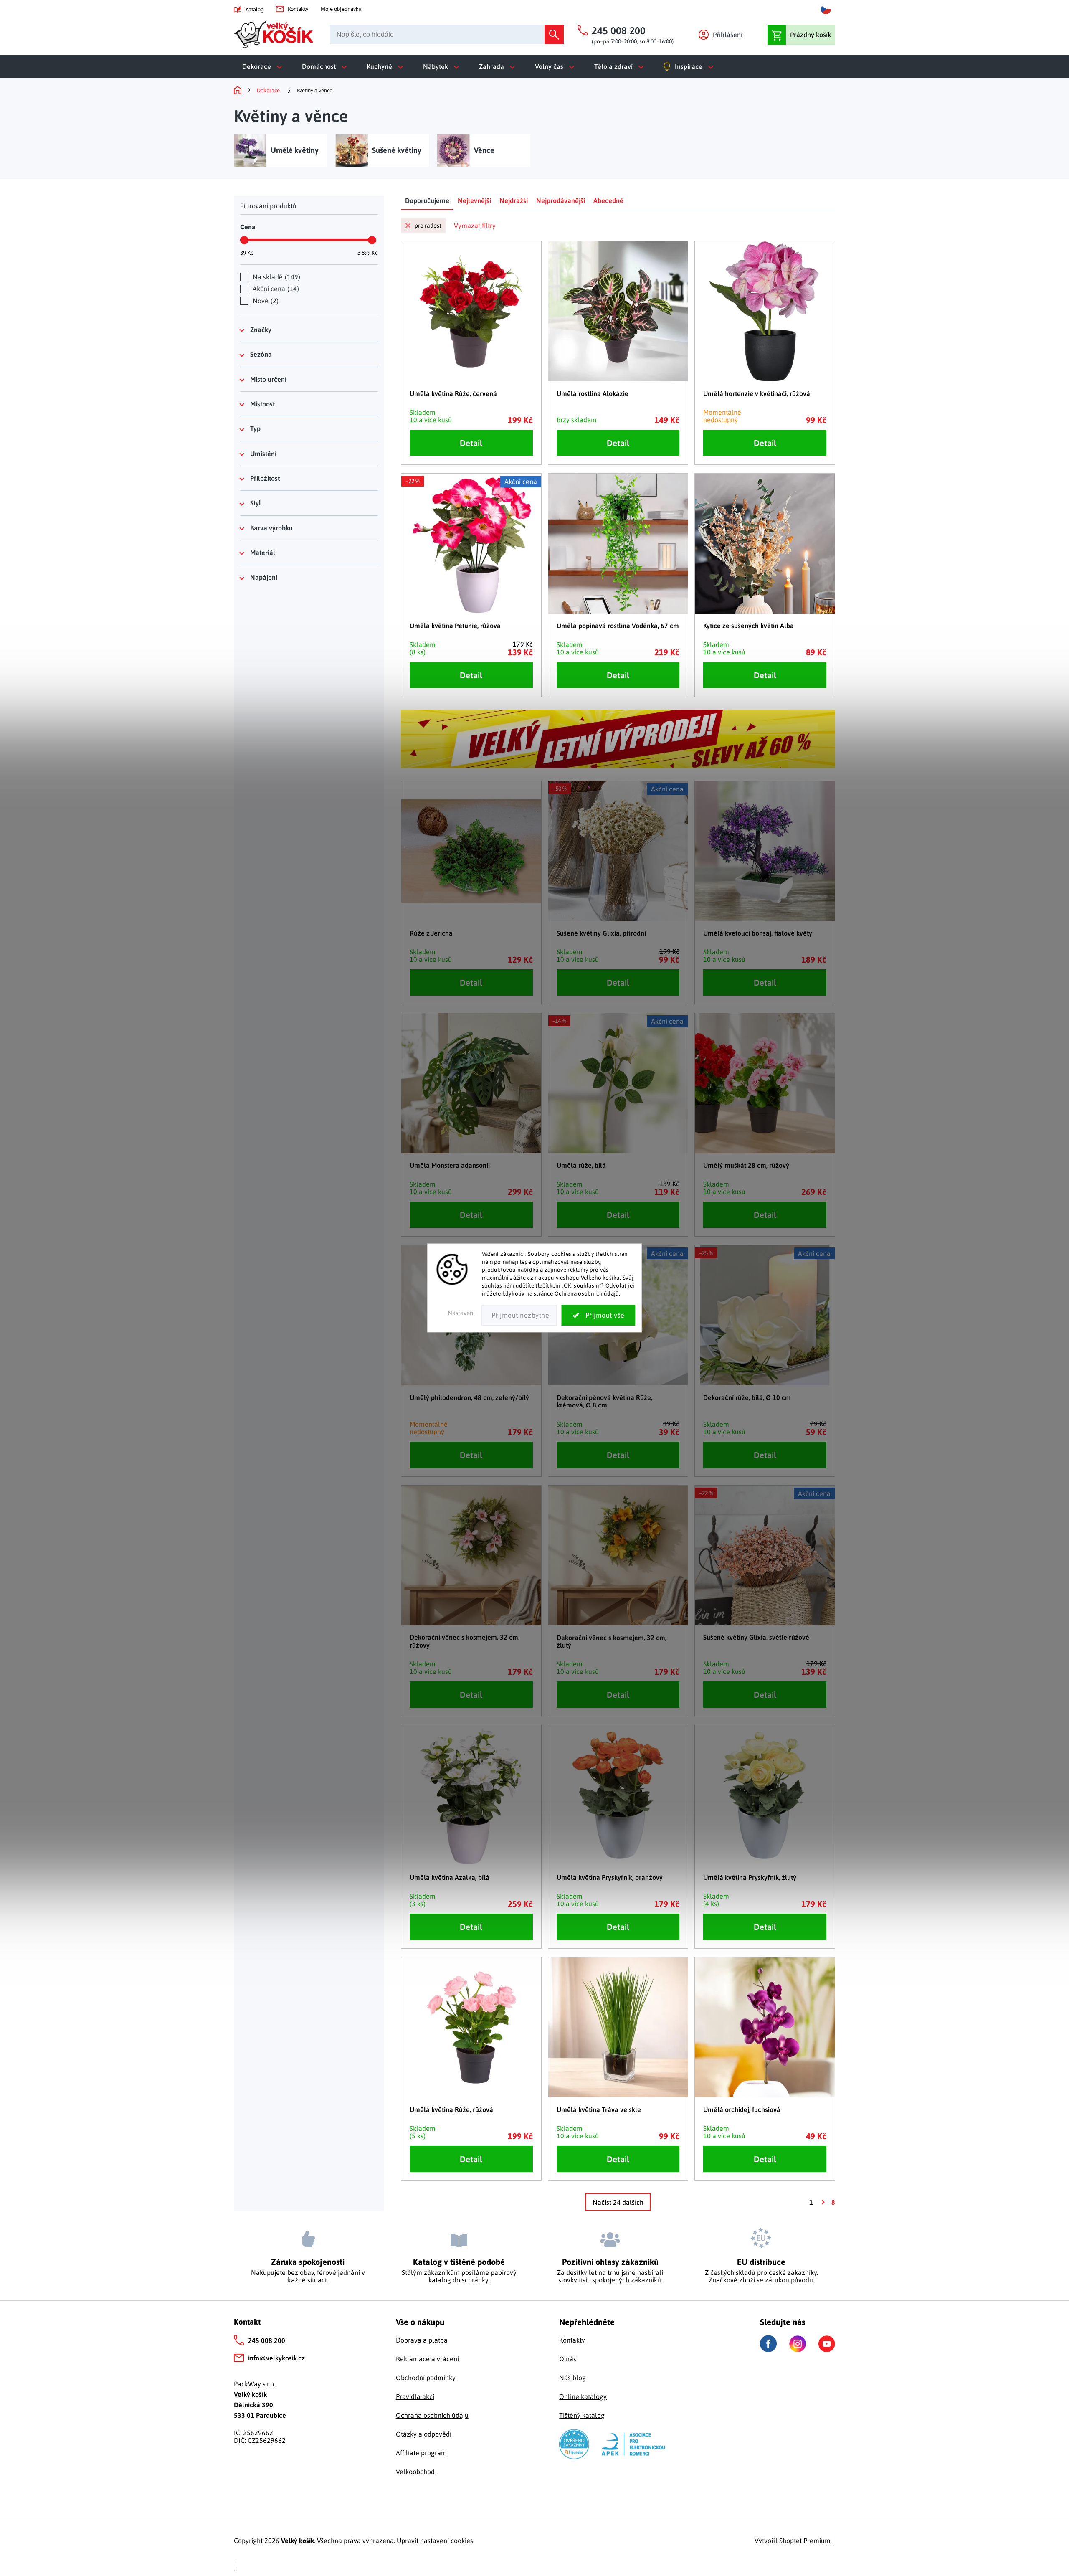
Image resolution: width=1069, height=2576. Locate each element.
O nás (568, 2359)
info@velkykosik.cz (276, 2358)
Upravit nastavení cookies (435, 2541)
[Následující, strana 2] (822, 2202)
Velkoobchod (415, 2472)
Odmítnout (519, 1316)
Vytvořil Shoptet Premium (793, 2541)
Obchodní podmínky (426, 2378)
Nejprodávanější (561, 200)
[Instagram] (798, 2344)
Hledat (554, 35)
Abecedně (608, 200)
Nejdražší (514, 200)
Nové (265, 301)
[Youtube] (827, 2344)
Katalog (255, 9)
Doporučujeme (427, 200)
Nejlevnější (474, 200)
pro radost (428, 226)
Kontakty (298, 9)
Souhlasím (599, 1316)
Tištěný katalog (582, 2415)
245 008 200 (267, 2340)
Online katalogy (583, 2396)
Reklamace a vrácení (427, 2359)
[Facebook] (768, 2344)
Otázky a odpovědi (424, 2434)
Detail (471, 443)
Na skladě (275, 277)
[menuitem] (264, 66)
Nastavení (461, 1313)
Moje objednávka (341, 9)
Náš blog (572, 2378)
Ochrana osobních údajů (432, 2415)
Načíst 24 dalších (618, 2202)
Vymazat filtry (475, 226)
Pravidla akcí (415, 2396)
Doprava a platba (422, 2340)
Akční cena (275, 289)
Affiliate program (421, 2453)
